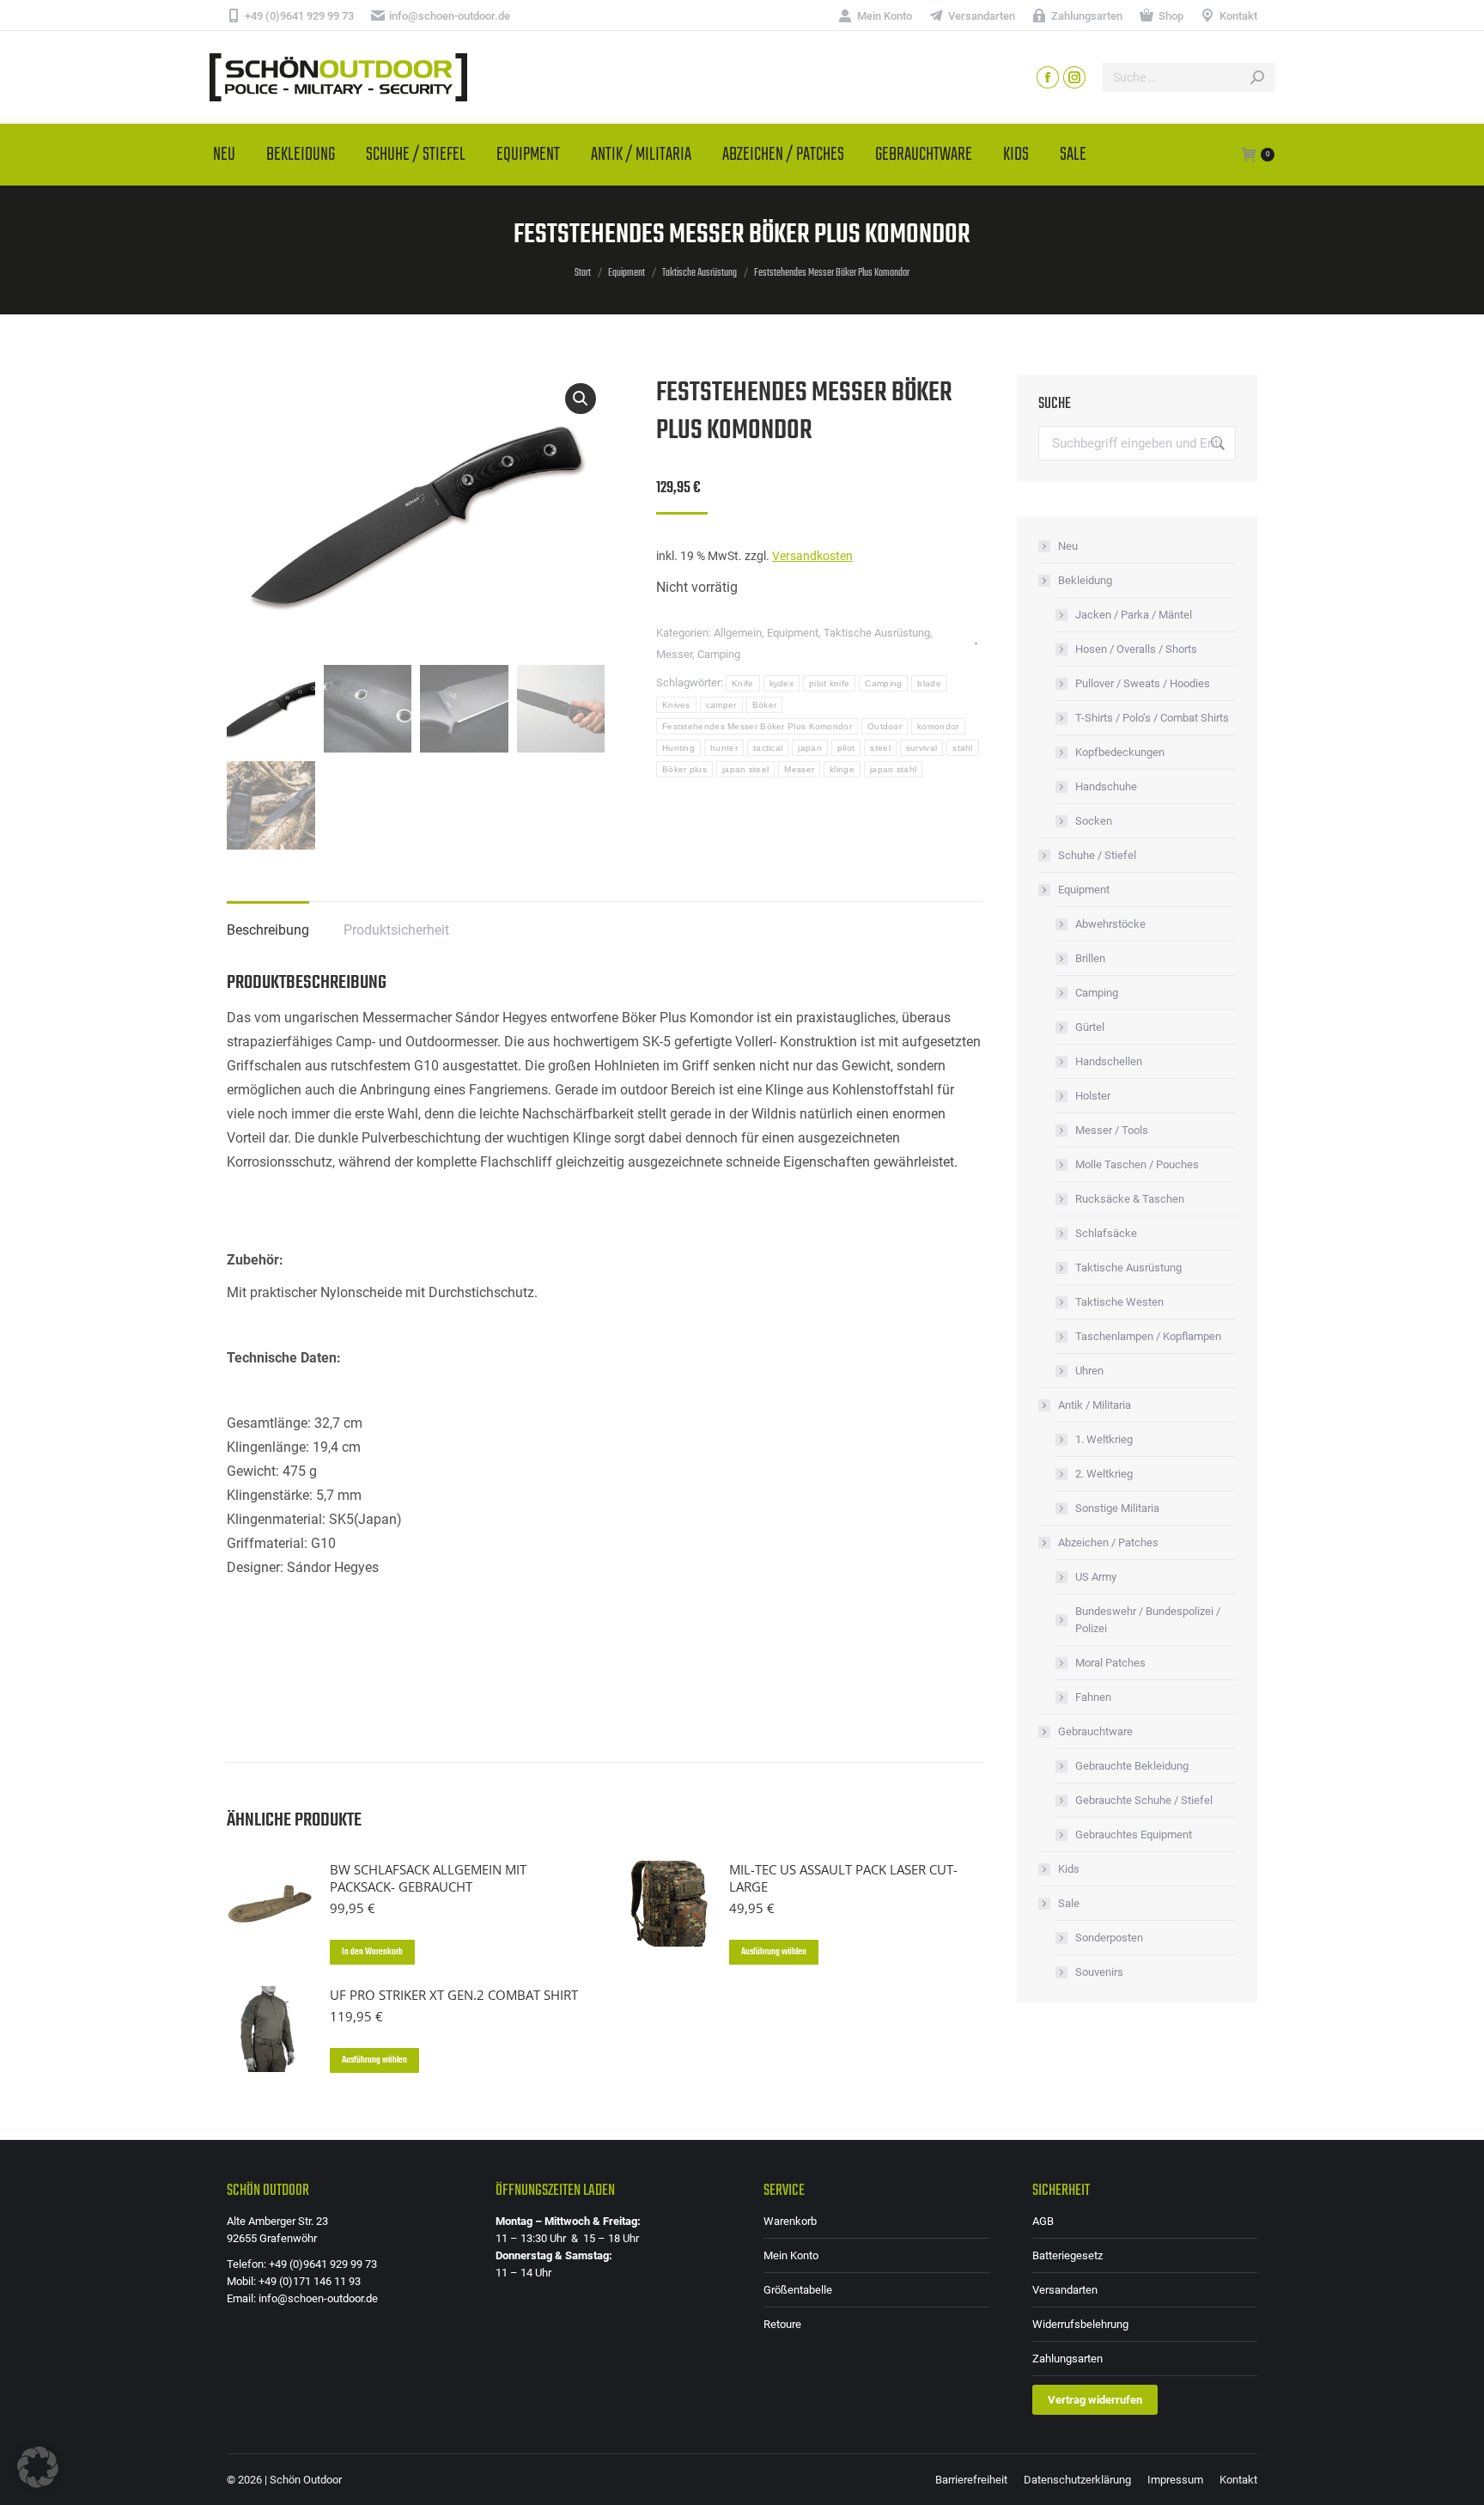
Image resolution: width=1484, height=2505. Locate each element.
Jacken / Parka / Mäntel (1134, 615)
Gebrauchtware (1095, 1731)
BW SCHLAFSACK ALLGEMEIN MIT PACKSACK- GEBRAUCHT (428, 1878)
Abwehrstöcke (1110, 924)
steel (880, 748)
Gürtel (1090, 1027)
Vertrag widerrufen (1095, 2400)
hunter (724, 748)
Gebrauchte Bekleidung (1132, 1766)
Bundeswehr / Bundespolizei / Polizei (1148, 1620)
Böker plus (684, 769)
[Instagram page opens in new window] (1074, 77)
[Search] (1257, 77)
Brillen (1090, 958)
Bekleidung (1085, 580)
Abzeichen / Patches (1108, 1542)
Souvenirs (1099, 1972)
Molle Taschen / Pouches (1137, 1164)
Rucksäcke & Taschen (1130, 1199)
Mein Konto (791, 2255)
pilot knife (829, 683)
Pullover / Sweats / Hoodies (1143, 683)
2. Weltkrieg (1104, 1474)
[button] (581, 399)
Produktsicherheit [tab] (396, 930)
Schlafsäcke (1106, 1233)
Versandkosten (812, 556)
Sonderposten (1109, 1938)
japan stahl (893, 769)
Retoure (782, 2324)
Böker (765, 705)
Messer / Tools (1112, 1130)
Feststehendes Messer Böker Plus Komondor (757, 726)
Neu (1068, 546)
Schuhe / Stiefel (1097, 855)
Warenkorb (790, 2221)
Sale (1069, 1903)
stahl (963, 748)
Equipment (793, 633)
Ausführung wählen (774, 1952)
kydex (782, 683)
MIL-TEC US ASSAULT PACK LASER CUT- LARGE (843, 1878)
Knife (743, 683)
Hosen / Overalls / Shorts (1136, 649)
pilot (846, 748)
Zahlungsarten (1067, 2359)
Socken (1094, 821)
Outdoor (885, 726)
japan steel (745, 769)
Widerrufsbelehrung (1080, 2324)
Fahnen (1093, 1697)
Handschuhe (1106, 786)
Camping (719, 654)
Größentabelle (798, 2290)
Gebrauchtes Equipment (1134, 1835)
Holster (1093, 1096)
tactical (768, 748)
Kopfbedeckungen (1120, 752)
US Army (1096, 1577)
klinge (842, 769)
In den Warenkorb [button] (372, 1952)
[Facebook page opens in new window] (1048, 77)
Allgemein (738, 633)
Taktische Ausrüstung (877, 633)
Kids (1069, 1869)
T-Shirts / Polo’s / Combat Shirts (1152, 718)
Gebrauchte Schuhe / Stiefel (1144, 1800)
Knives (676, 705)
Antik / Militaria (1095, 1405)
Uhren (1089, 1371)
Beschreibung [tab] (268, 930)
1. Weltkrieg (1104, 1439)
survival (921, 748)
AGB (1043, 2221)
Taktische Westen (1119, 1302)
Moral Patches (1110, 1663)
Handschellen (1109, 1061)
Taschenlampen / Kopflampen (1148, 1336)
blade (929, 683)
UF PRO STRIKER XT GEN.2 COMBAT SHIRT (454, 1995)
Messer (674, 654)
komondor (938, 726)
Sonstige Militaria (1117, 1508)
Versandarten (1065, 2290)
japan (810, 748)
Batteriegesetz (1067, 2255)
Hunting (678, 748)
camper (721, 705)
